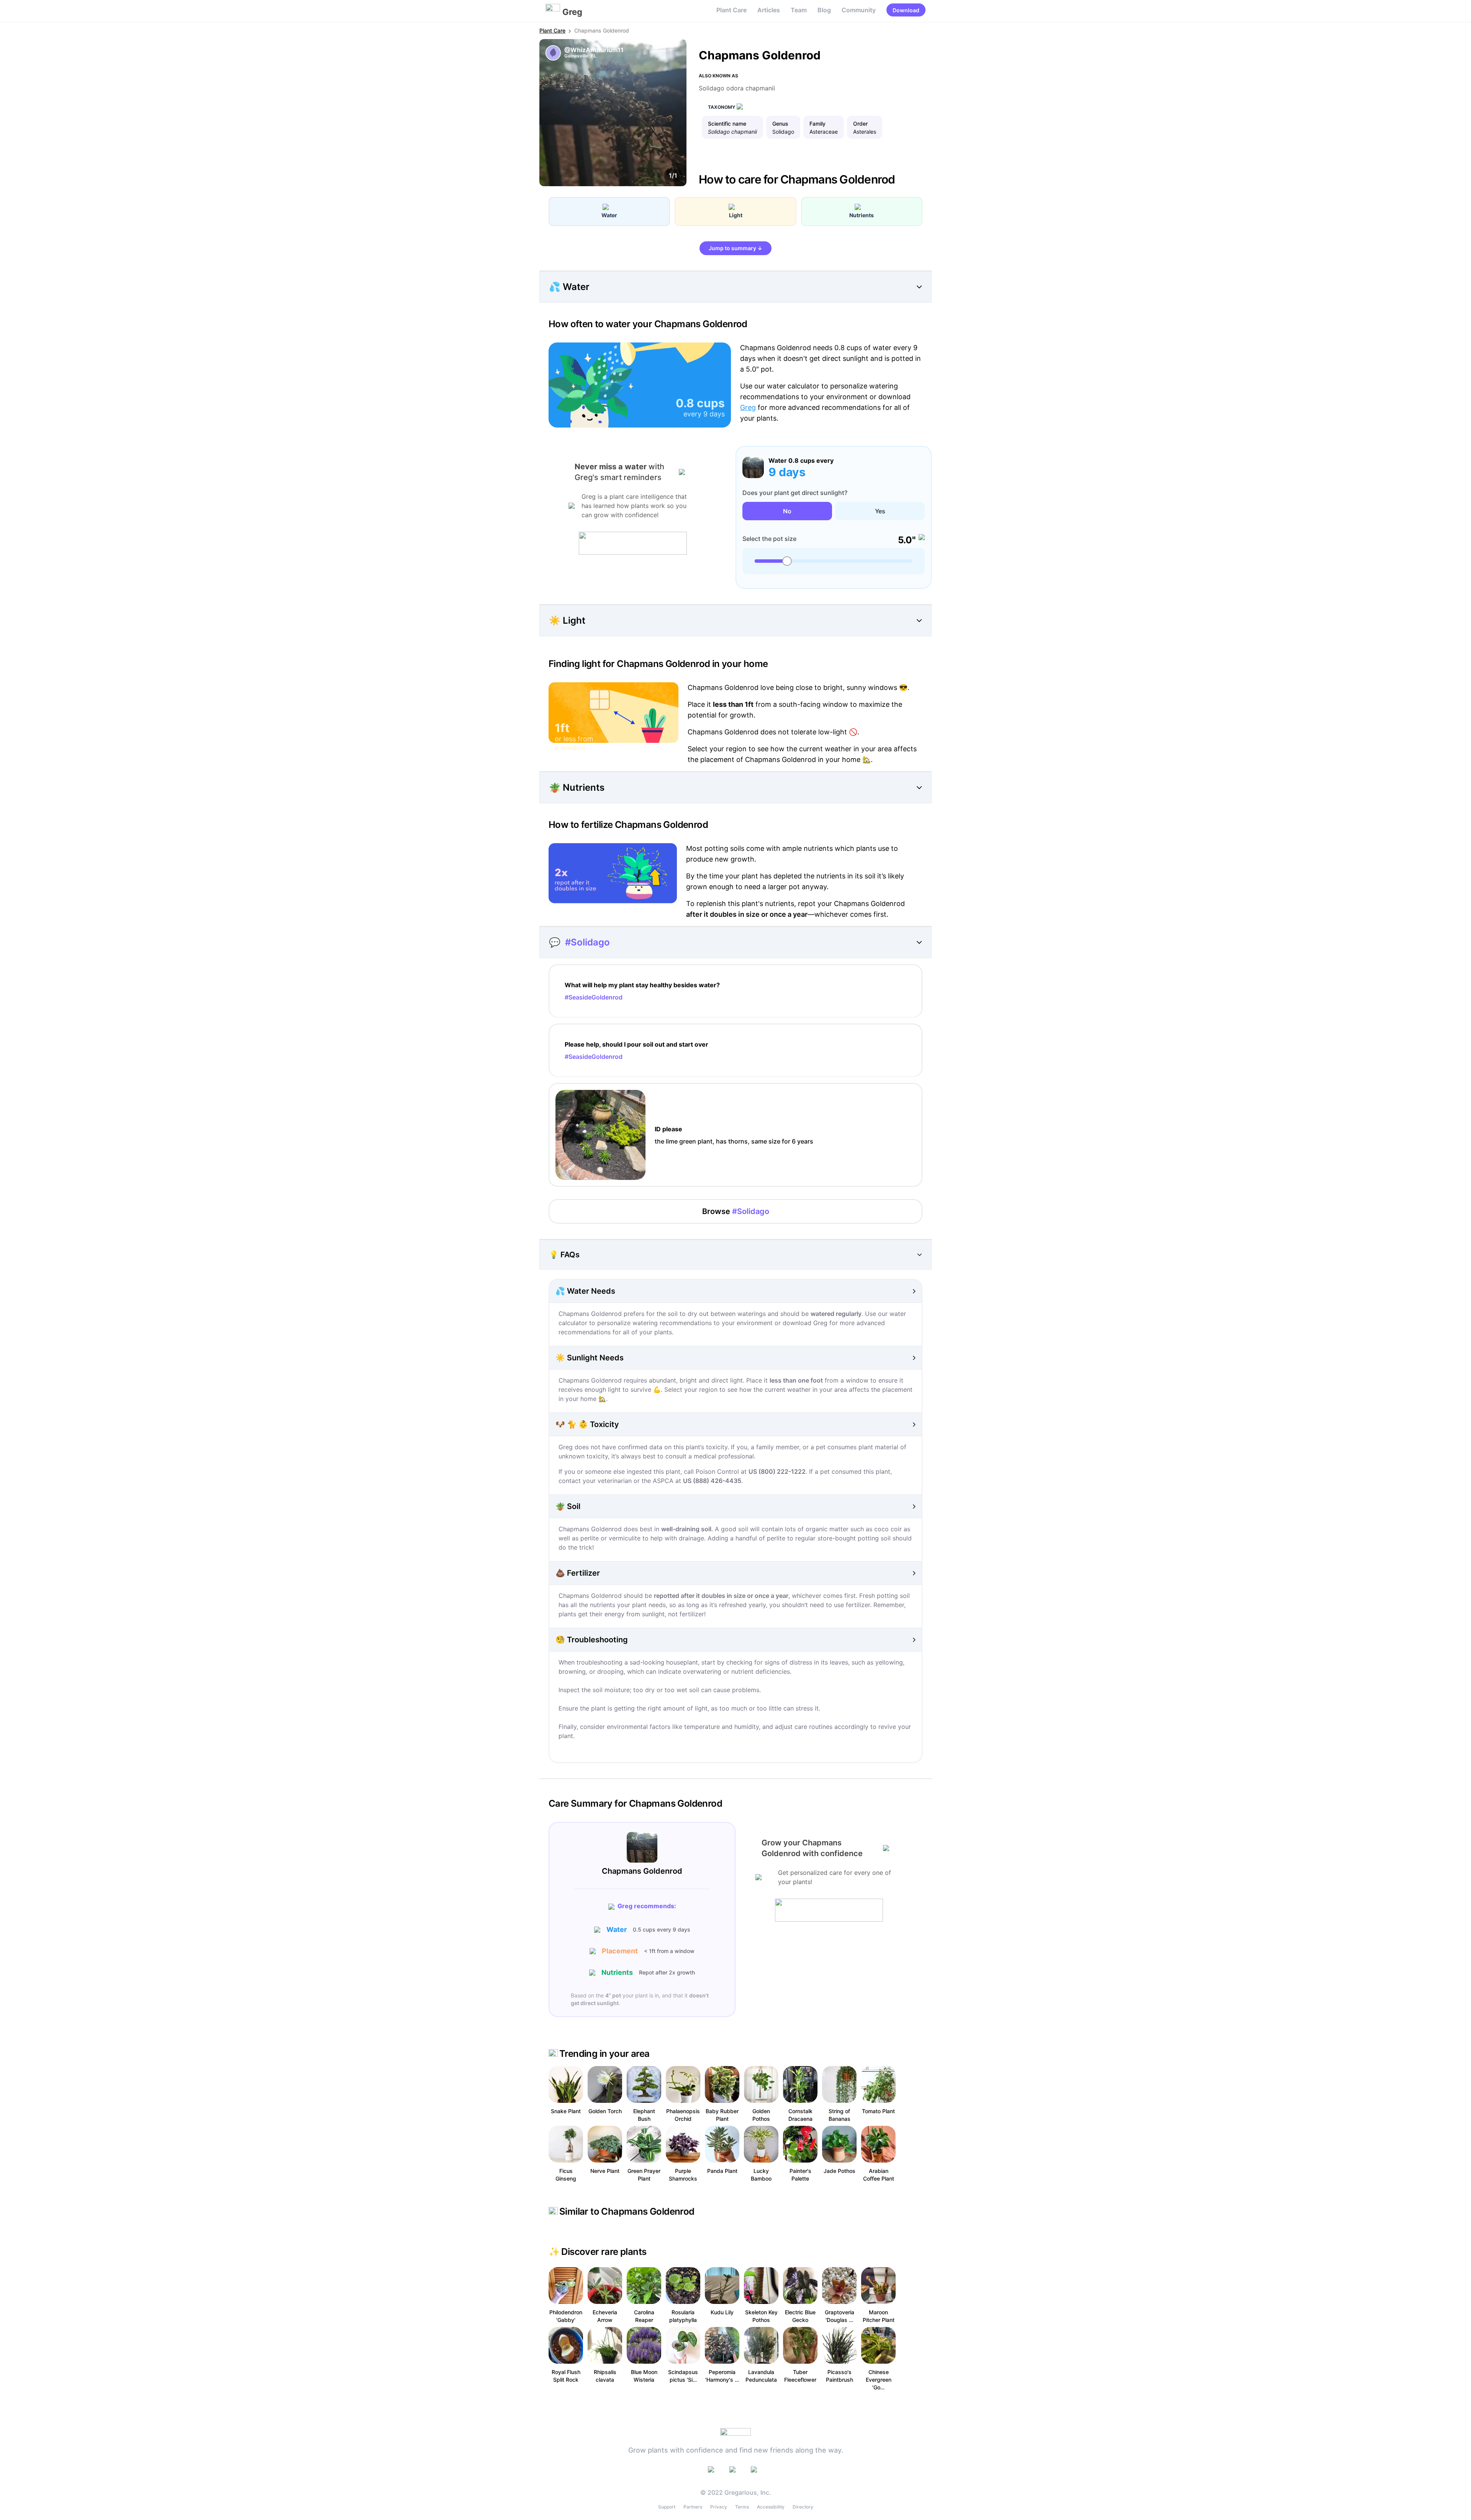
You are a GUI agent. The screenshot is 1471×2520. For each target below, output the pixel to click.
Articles (769, 10)
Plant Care (731, 10)
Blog (824, 10)
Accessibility (771, 2507)
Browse (736, 1211)
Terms (742, 2507)
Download (906, 10)
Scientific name (727, 124)
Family (817, 124)
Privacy (719, 2507)
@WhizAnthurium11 (594, 50)
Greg (748, 407)
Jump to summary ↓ (735, 248)
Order (860, 124)
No (787, 511)
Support (667, 2507)
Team (799, 10)
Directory (803, 2507)
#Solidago (587, 942)
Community (859, 10)
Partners (693, 2507)
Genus (780, 124)
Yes (880, 511)
